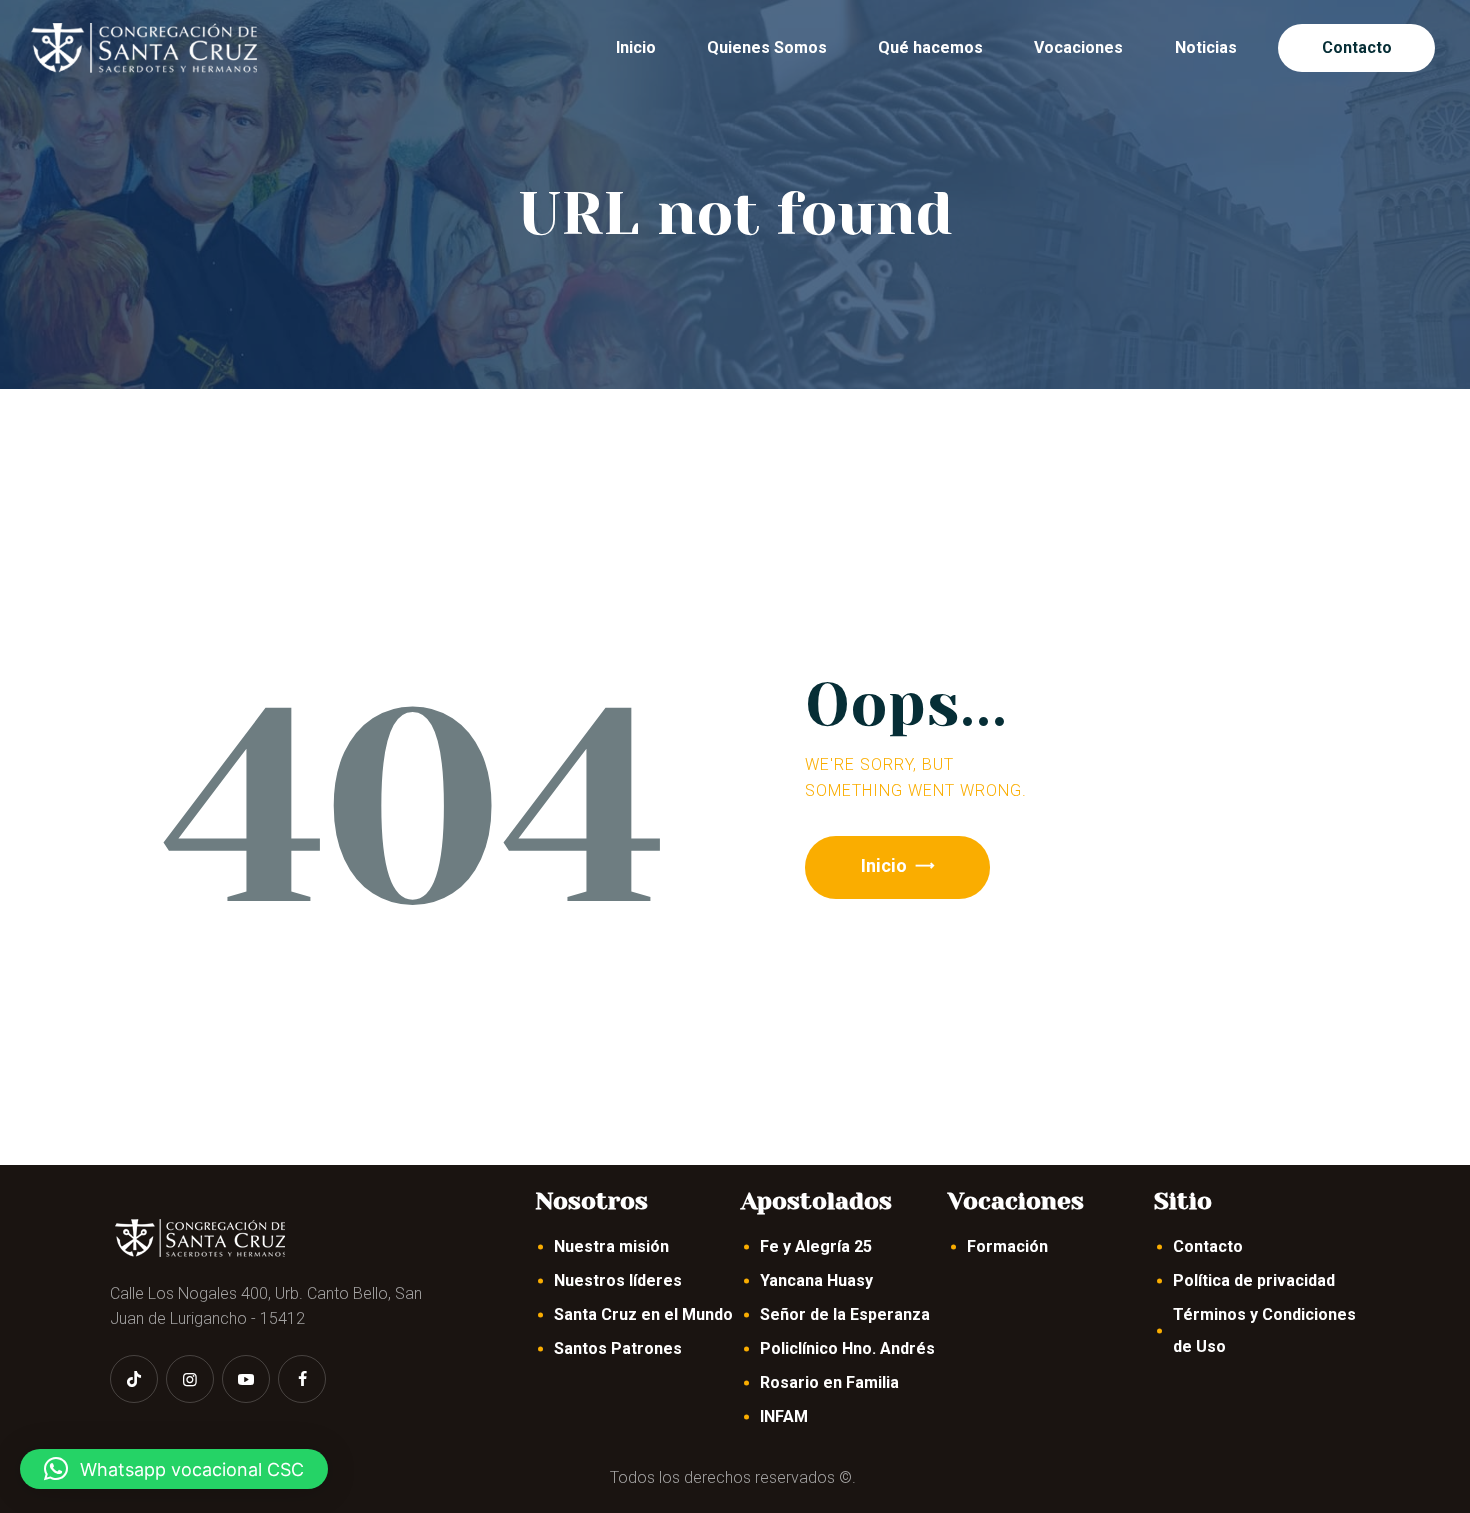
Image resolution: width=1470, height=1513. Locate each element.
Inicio (884, 865)
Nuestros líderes (618, 1280)
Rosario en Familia (829, 1382)
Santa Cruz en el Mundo (643, 1314)
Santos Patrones (618, 1348)
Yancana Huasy (816, 1280)
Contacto (1208, 1246)
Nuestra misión (611, 1246)
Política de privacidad (1254, 1280)
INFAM (784, 1416)
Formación (1007, 1246)
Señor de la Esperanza (845, 1314)
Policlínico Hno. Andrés (847, 1348)
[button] (174, 1469)
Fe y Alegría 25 (816, 1246)
